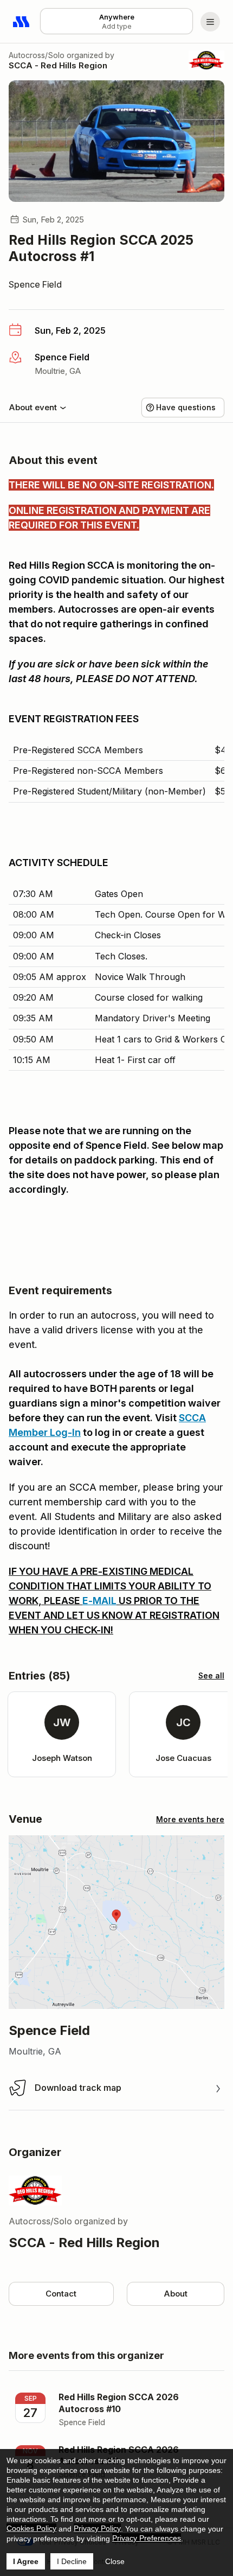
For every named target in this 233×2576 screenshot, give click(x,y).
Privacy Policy (97, 2528)
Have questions (186, 407)
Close (115, 2561)
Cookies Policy (31, 2528)
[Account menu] (210, 22)
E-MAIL (99, 1601)
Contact (61, 2294)
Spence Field (35, 284)
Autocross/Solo (37, 55)
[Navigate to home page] (22, 22)
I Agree (26, 2561)
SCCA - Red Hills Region (58, 65)
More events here (190, 1819)
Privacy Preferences (147, 2538)
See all (211, 1675)
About (176, 2294)
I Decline (72, 2561)
